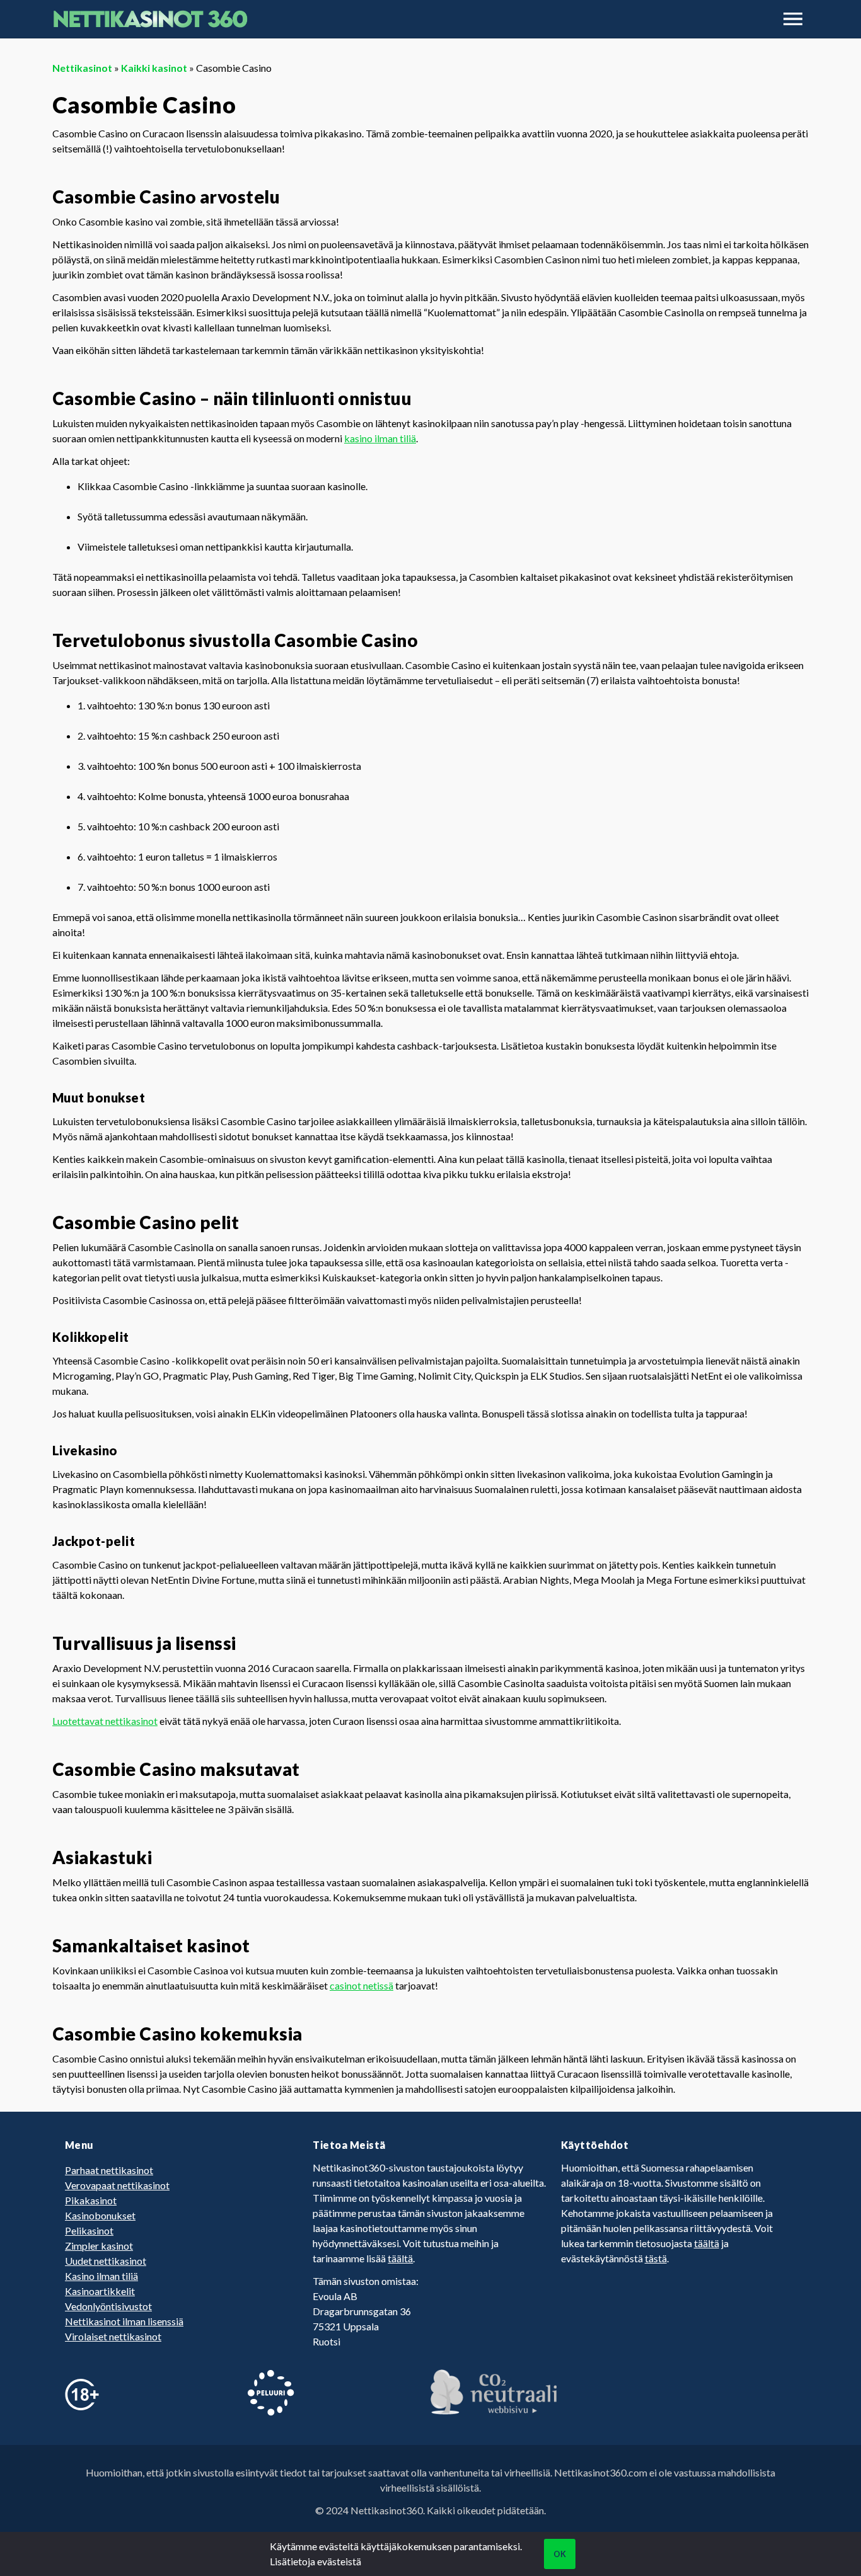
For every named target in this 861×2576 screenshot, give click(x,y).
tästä (656, 2258)
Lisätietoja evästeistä (315, 2561)
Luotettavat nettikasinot (105, 1721)
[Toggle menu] (793, 19)
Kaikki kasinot (154, 68)
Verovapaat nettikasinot (117, 2185)
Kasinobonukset (100, 2215)
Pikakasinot (91, 2200)
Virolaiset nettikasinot (113, 2336)
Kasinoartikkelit (100, 2291)
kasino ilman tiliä (380, 438)
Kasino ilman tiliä (101, 2276)
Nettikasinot (82, 68)
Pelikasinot (89, 2230)
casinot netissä (361, 1985)
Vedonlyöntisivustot (108, 2306)
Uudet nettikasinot (106, 2261)
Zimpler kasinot (99, 2246)
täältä (400, 2258)
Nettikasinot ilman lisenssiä (124, 2321)
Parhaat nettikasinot (109, 2170)
